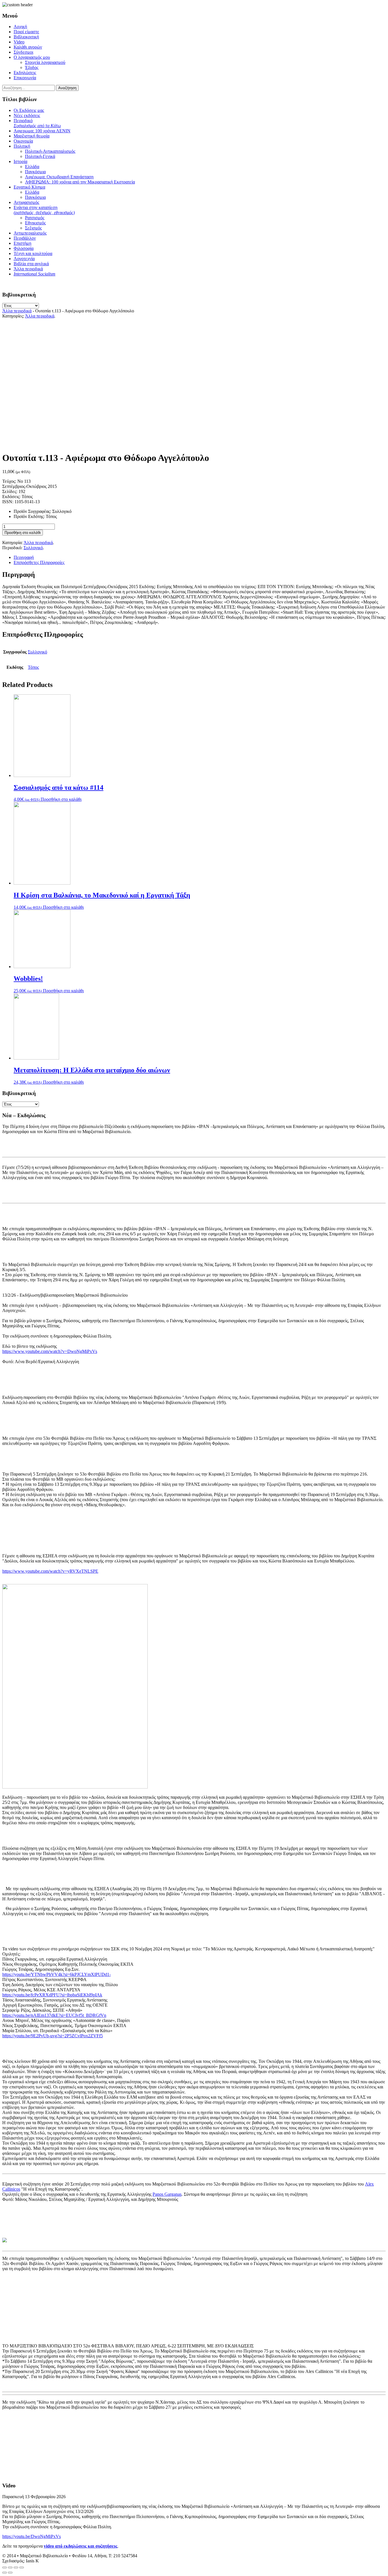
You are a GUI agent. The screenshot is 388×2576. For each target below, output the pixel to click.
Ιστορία (20, 161)
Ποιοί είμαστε (26, 32)
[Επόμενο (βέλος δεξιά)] (10, 2573)
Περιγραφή (24, 557)
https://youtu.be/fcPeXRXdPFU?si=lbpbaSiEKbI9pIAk (52, 1995)
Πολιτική (22, 146)
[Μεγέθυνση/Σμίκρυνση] (22, 2567)
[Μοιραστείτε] (10, 2567)
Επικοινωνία (25, 78)
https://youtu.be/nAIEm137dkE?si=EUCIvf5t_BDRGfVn (54, 2015)
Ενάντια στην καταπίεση (44, 210)
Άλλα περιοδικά (28, 269)
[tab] (200, 557)
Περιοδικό (37, 123)
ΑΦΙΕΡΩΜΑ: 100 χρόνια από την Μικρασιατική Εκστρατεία (80, 182)
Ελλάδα (32, 167)
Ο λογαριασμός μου (32, 57)
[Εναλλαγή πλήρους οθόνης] (16, 2567)
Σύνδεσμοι (23, 52)
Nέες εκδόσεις (27, 115)
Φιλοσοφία (24, 248)
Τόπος (33, 667)
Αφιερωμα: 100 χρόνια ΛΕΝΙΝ (42, 131)
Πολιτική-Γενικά (40, 156)
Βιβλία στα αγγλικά (31, 264)
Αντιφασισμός (26, 202)
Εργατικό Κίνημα (29, 187)
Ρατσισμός (35, 218)
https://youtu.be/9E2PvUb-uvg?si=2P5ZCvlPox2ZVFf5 (53, 2036)
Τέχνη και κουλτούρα (33, 253)
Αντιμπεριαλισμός (30, 233)
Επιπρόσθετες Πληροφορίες (39, 562)
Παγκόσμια (35, 172)
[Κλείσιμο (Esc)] (5, 2567)
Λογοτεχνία (24, 259)
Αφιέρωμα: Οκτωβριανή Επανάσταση (59, 177)
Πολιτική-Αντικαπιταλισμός (50, 151)
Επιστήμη (22, 243)
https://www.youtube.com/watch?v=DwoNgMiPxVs (50, 1351)
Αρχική (20, 27)
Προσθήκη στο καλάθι (23, 533)
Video (19, 42)
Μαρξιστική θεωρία (32, 136)
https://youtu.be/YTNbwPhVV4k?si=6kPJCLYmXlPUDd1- (57, 1974)
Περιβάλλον (25, 238)
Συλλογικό (33, 548)
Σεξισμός (33, 228)
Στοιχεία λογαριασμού (45, 62)
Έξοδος (32, 67)
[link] (167, 2194)
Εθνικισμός (35, 223)
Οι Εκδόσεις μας (29, 110)
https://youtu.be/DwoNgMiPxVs (32, 2536)
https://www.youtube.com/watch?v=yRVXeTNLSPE (50, 1571)
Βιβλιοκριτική (26, 37)
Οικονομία (23, 141)
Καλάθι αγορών (28, 47)
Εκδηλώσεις (25, 73)
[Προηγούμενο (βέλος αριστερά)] (5, 2573)
